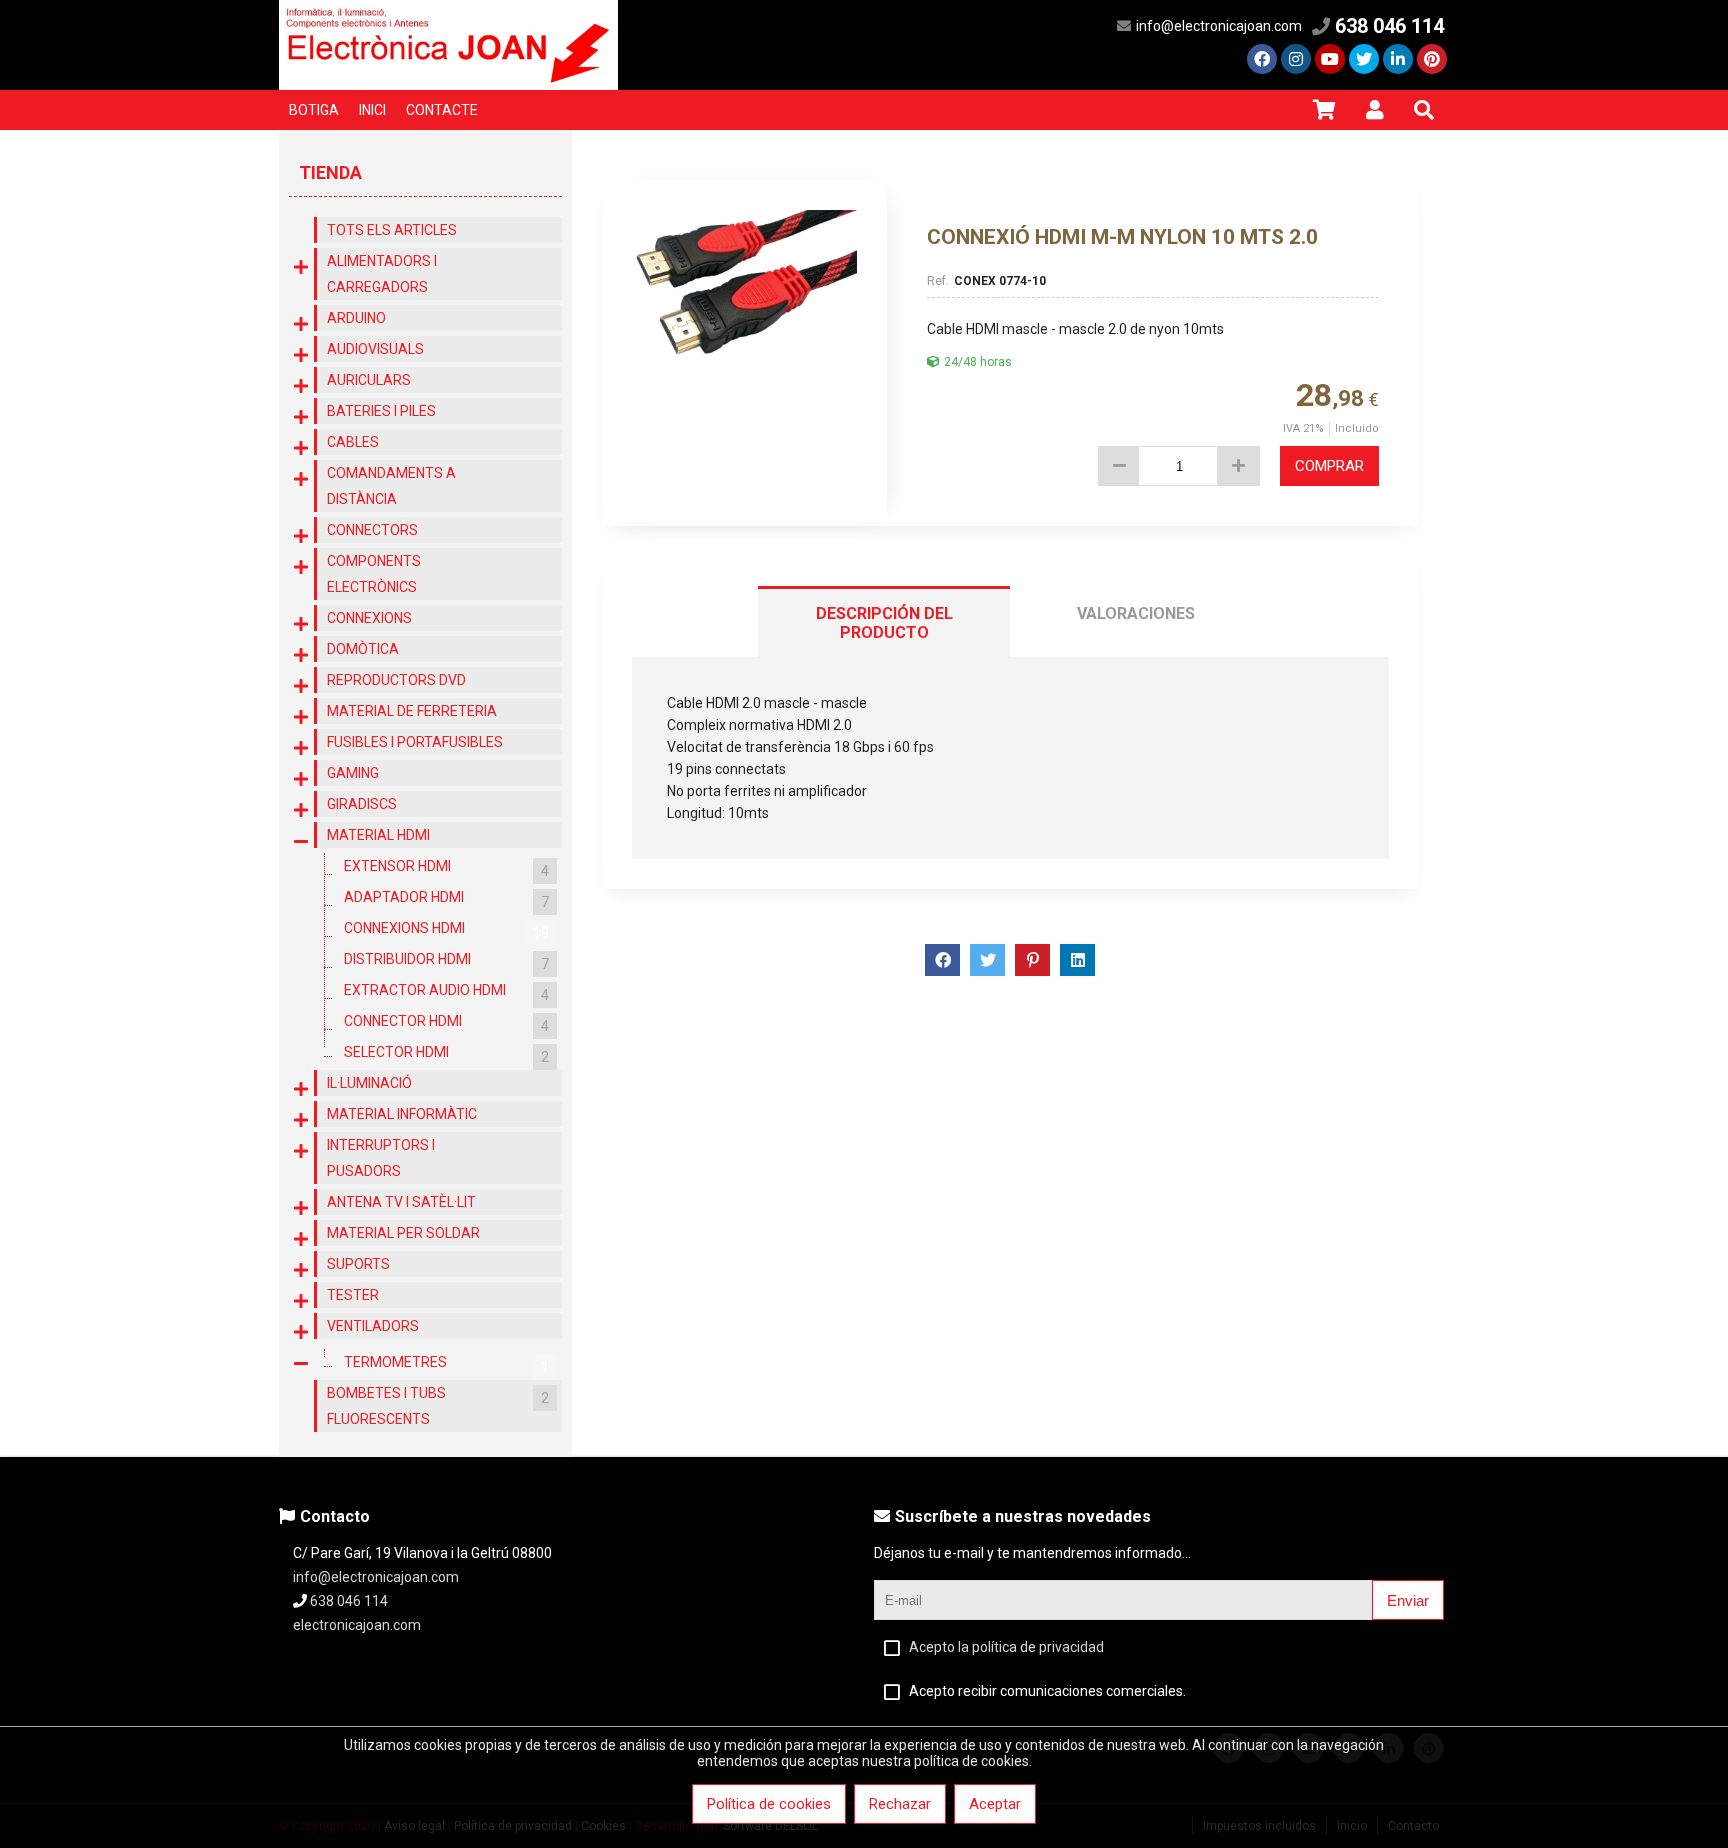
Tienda (330, 172)
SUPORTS (358, 1264)
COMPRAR (1329, 466)
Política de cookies (769, 1804)
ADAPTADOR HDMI (446, 899)
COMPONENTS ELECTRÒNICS (374, 574)
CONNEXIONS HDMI (446, 930)
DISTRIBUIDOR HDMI (446, 961)
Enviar (1408, 1600)
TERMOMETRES (446, 1364)
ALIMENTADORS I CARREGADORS (382, 274)
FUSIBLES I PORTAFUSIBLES (415, 742)
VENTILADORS (373, 1326)
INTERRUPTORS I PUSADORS (381, 1158)
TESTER (353, 1295)
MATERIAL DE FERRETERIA (412, 711)
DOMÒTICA (363, 649)
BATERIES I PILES (381, 411)
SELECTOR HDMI (446, 1054)
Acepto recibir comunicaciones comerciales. (1047, 1691)
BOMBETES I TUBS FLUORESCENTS (438, 1406)
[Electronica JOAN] (448, 85)
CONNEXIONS (369, 618)
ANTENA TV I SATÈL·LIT (401, 1202)
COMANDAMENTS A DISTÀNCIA (391, 486)
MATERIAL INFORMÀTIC (402, 1114)
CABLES (353, 442)
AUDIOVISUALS (375, 349)
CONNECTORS (372, 530)
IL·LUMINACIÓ (369, 1083)
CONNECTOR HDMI (446, 1023)
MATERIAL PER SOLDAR (403, 1233)
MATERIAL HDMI (378, 835)
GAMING (353, 773)
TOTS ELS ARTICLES (392, 230)
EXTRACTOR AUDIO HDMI (446, 992)
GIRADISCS (362, 804)
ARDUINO (356, 318)
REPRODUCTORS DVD (396, 680)
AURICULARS (369, 380)
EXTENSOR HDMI (446, 868)
